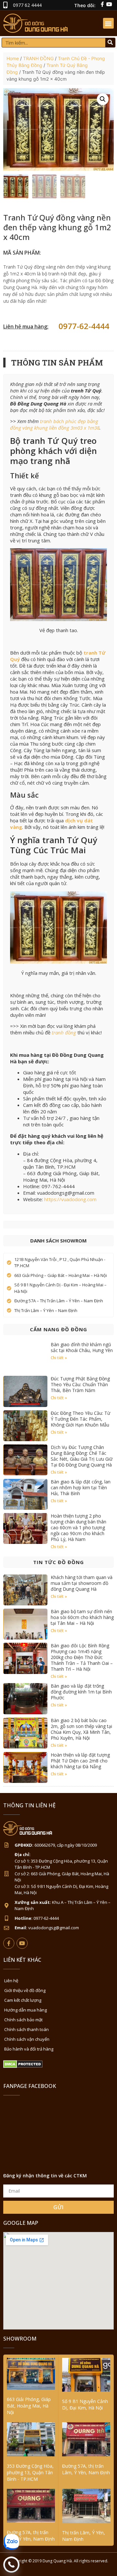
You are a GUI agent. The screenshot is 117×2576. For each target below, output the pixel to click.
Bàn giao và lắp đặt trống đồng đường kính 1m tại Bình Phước (81, 1692)
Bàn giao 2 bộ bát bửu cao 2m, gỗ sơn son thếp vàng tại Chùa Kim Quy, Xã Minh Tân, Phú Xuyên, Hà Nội (81, 1729)
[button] (108, 23)
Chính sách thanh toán (26, 2029)
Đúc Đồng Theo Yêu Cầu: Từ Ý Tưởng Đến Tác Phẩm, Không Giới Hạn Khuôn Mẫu (80, 1419)
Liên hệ (11, 1981)
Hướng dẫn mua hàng (26, 2010)
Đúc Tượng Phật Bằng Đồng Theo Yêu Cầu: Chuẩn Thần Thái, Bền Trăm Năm (80, 1384)
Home (13, 58)
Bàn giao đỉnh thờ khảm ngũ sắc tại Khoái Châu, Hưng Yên (82, 1347)
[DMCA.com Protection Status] (23, 2066)
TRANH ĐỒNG (38, 58)
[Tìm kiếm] (110, 43)
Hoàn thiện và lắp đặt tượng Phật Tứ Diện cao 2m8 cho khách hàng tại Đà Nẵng (80, 1761)
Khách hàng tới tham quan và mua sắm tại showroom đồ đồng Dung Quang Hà (82, 1583)
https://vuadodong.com (70, 1199)
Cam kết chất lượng (23, 2000)
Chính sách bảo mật (23, 2020)
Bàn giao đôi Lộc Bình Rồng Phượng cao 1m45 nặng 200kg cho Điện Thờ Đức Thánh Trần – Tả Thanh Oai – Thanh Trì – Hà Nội (82, 1657)
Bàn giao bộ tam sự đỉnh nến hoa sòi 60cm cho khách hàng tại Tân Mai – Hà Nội (82, 1617)
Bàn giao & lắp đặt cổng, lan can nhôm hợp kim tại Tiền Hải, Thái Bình (81, 1487)
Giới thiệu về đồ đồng (25, 1990)
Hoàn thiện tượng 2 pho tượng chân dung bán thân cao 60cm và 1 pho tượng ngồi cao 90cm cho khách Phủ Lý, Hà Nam (78, 1527)
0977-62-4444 (84, 326)
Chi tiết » (59, 1358)
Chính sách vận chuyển (27, 2039)
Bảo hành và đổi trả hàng (29, 2049)
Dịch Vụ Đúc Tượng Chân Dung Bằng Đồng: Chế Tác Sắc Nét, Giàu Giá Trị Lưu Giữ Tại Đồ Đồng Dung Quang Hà (82, 1456)
